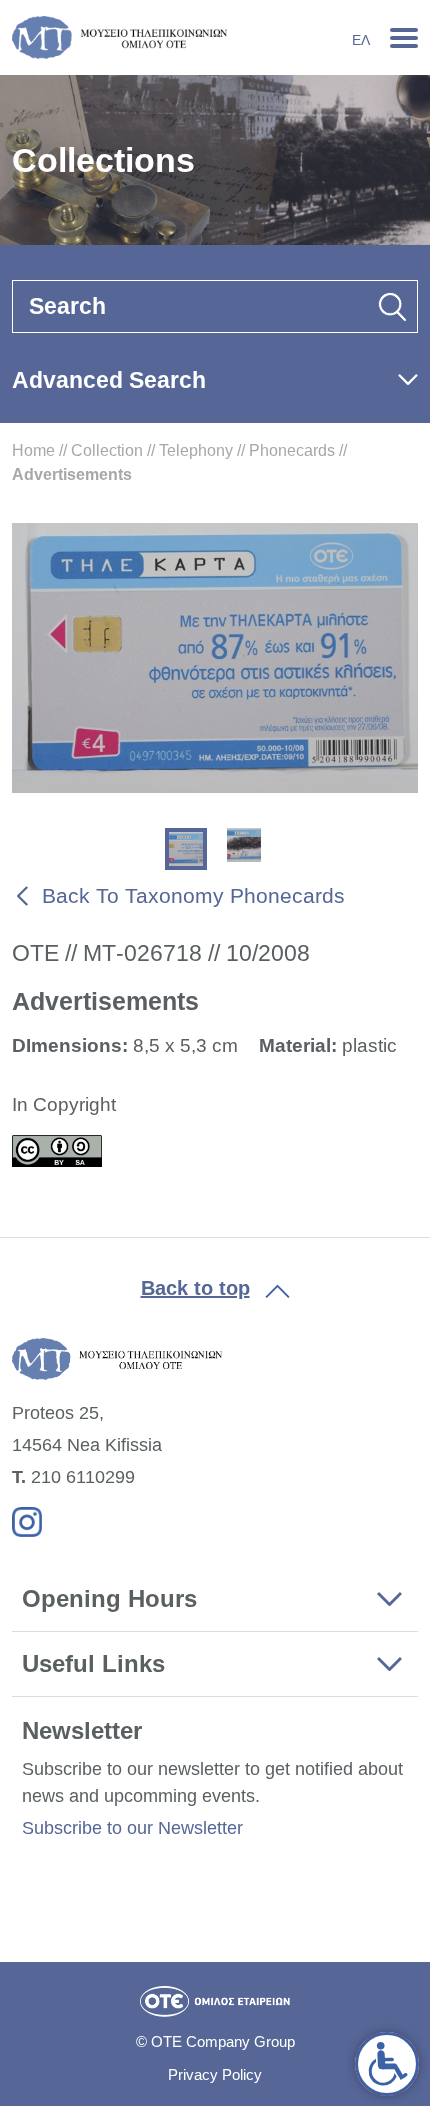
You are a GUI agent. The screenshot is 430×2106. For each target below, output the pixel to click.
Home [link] (33, 450)
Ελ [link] (361, 40)
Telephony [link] (196, 450)
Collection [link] (107, 450)
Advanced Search (109, 380)
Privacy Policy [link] (215, 2074)
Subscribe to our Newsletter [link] (132, 1828)
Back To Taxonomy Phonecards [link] (193, 895)
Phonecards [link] (292, 450)
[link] (387, 2064)
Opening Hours (109, 1598)
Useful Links (93, 1663)
